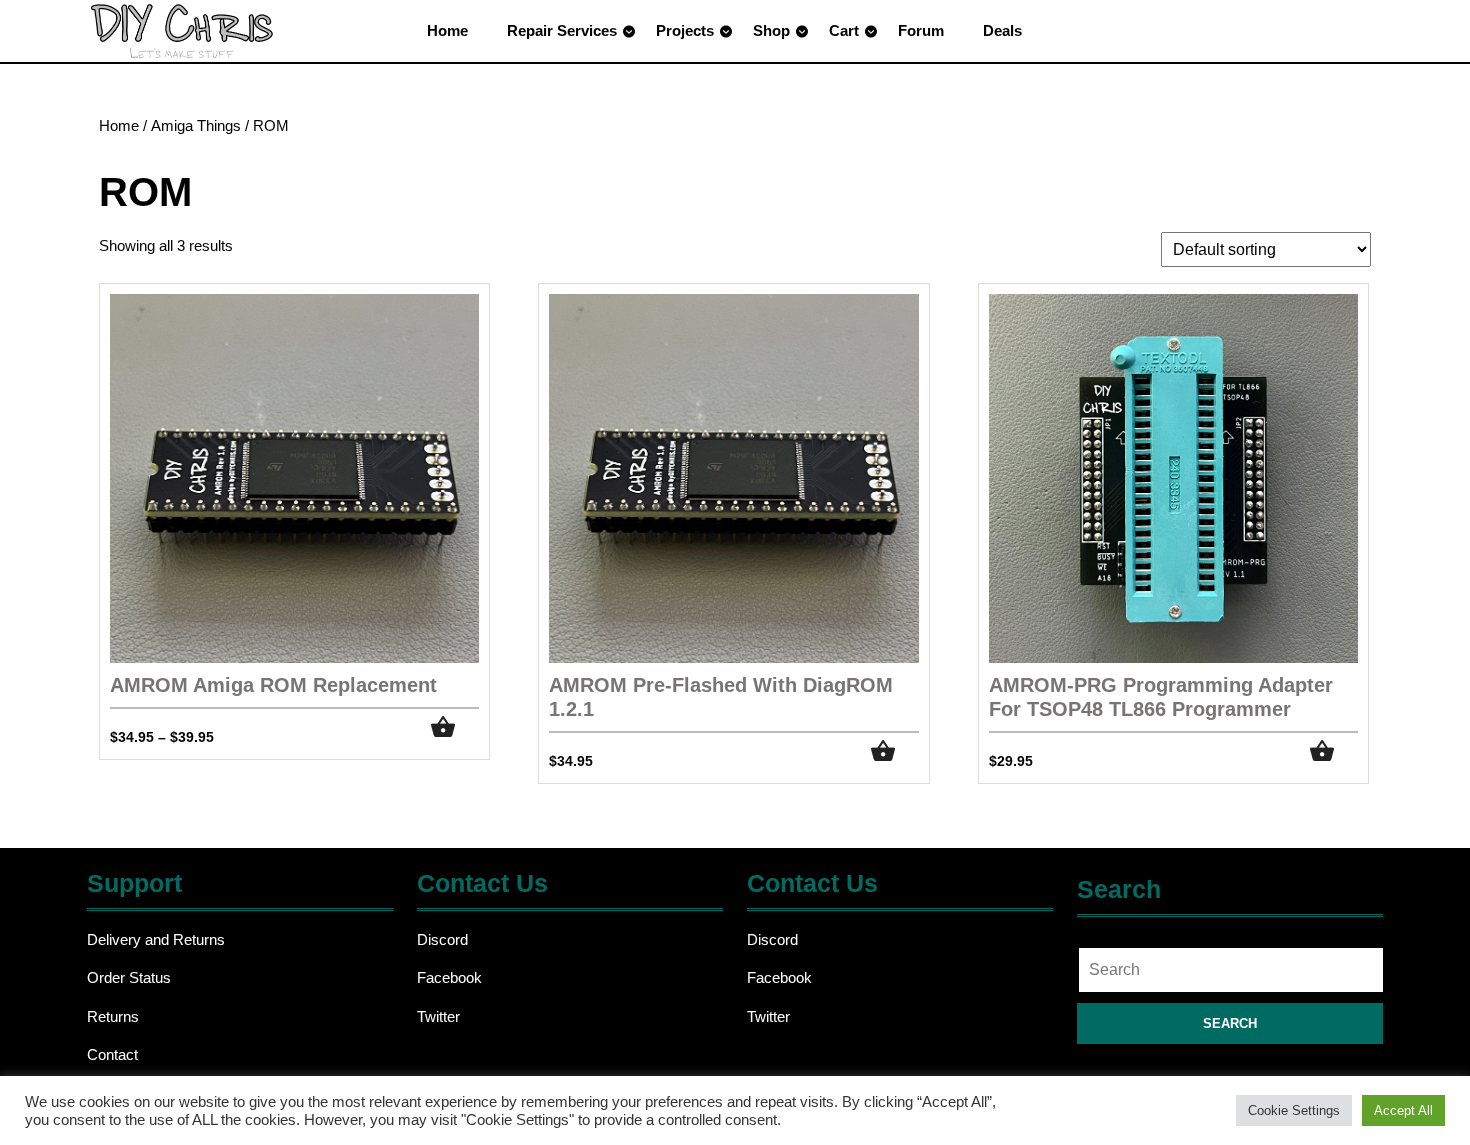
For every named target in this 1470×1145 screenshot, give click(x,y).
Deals (1002, 30)
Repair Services (562, 30)
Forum (921, 30)
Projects (685, 30)
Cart (844, 30)
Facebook (449, 977)
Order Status (129, 977)
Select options (455, 727)
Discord (442, 939)
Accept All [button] (1403, 1110)
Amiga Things (196, 126)
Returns (113, 1016)
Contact (112, 1054)
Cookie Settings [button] (1294, 1110)
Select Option (895, 751)
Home (447, 30)
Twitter (438, 1016)
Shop (771, 30)
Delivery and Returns (156, 939)
